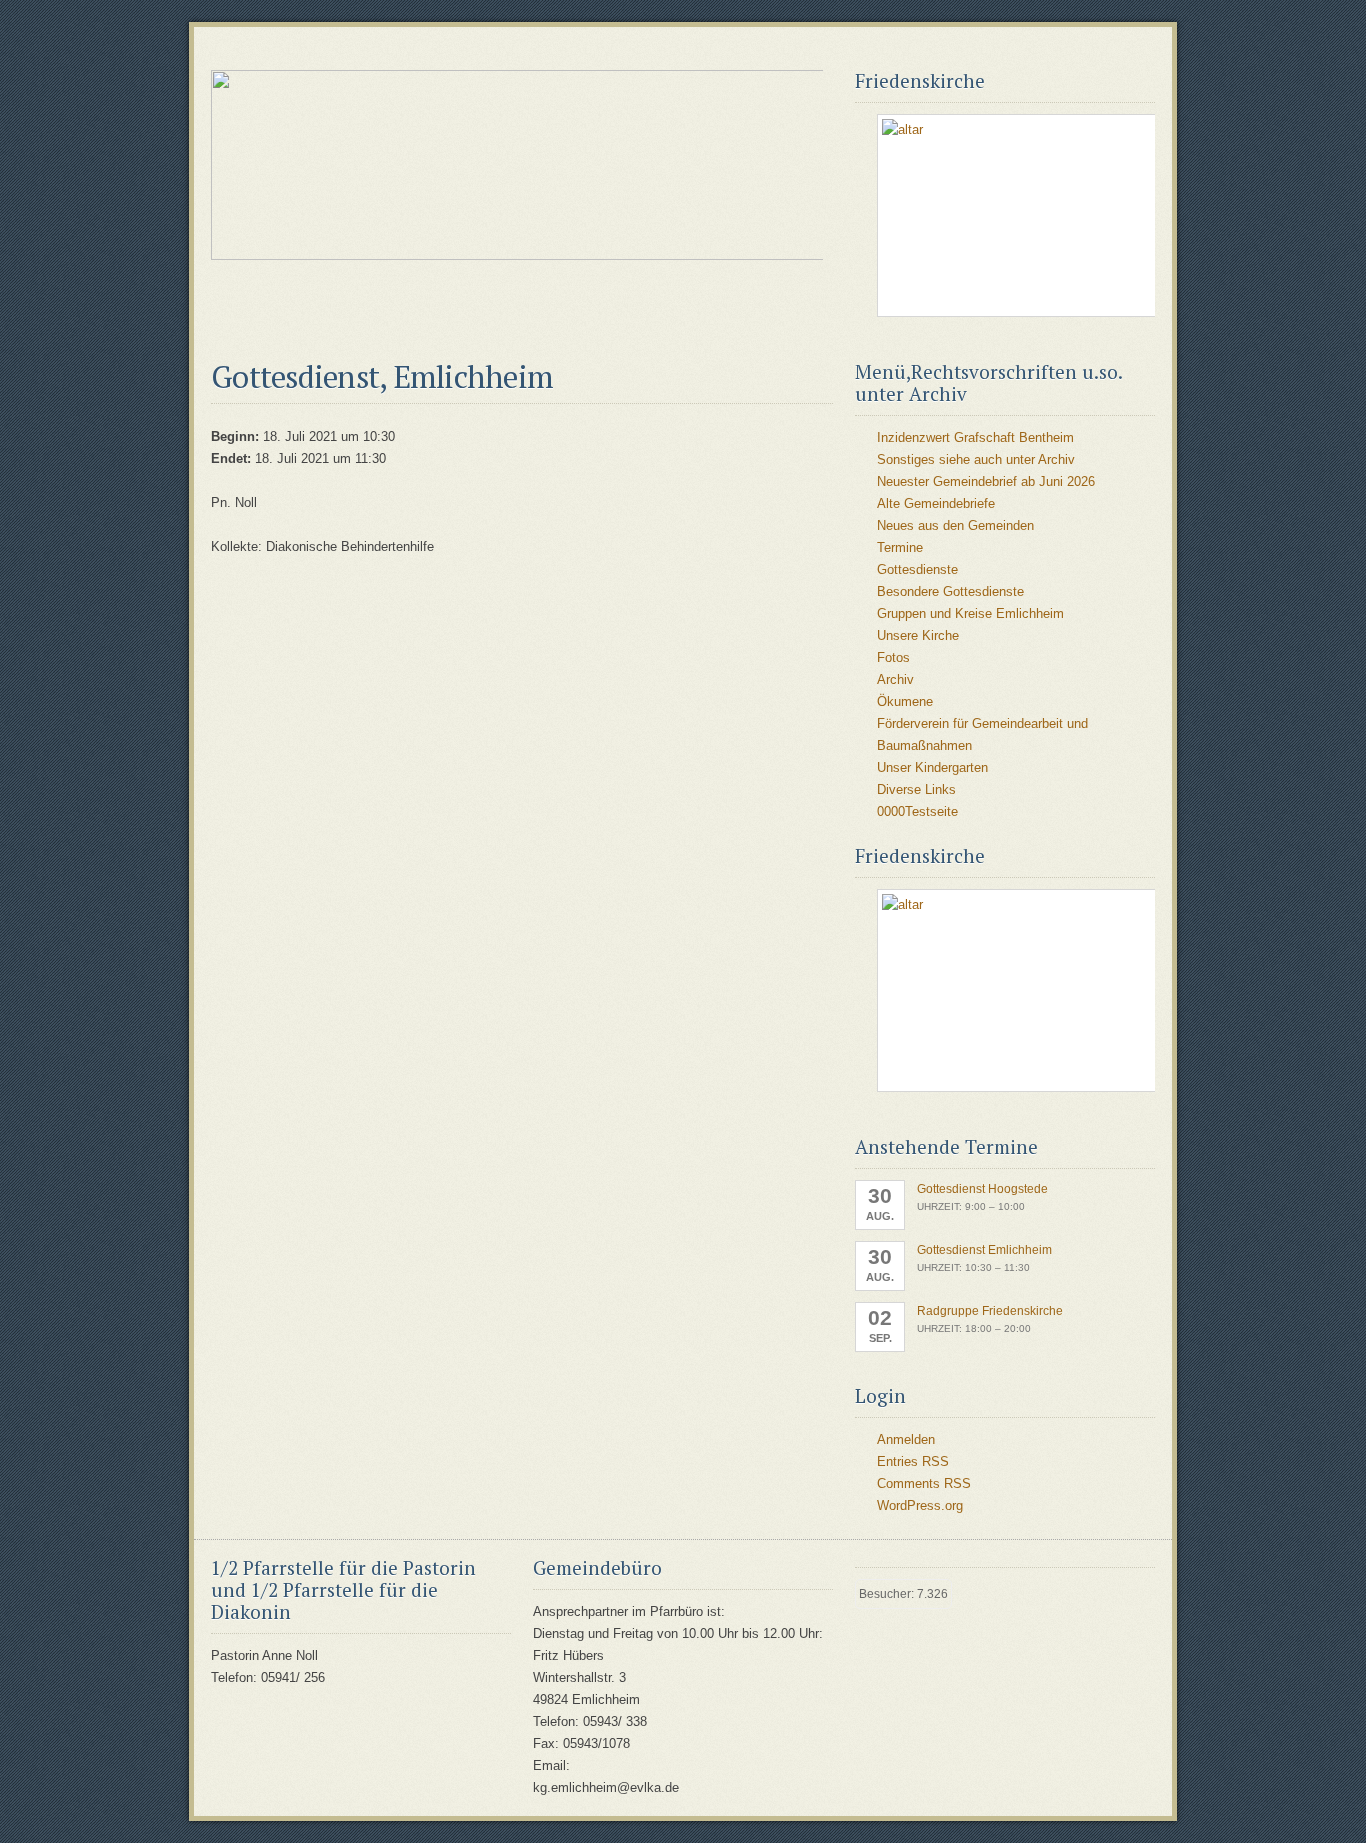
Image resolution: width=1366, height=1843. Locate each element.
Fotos (893, 657)
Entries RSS (913, 1461)
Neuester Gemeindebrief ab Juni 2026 (986, 481)
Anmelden (906, 1439)
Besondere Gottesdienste (950, 591)
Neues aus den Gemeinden (955, 525)
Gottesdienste (917, 569)
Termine (900, 547)
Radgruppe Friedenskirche (990, 1311)
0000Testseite (917, 811)
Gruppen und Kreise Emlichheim (970, 613)
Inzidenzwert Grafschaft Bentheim (975, 437)
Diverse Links (916, 789)
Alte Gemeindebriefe (936, 503)
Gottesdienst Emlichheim (984, 1250)
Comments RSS (924, 1483)
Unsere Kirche (918, 635)
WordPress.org (920, 1505)
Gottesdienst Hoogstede (982, 1189)
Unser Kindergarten (932, 767)
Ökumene (905, 701)
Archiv (895, 679)
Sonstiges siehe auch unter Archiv (976, 459)
